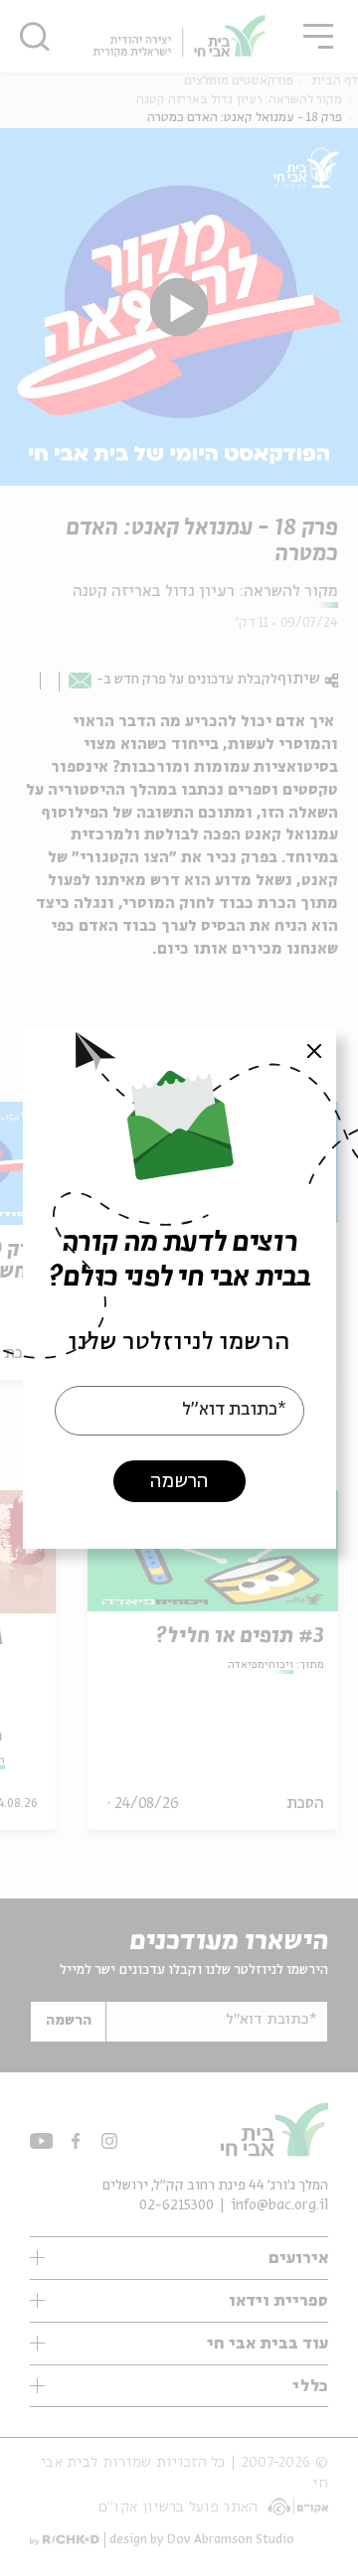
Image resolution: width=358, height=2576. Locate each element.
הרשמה (179, 1481)
